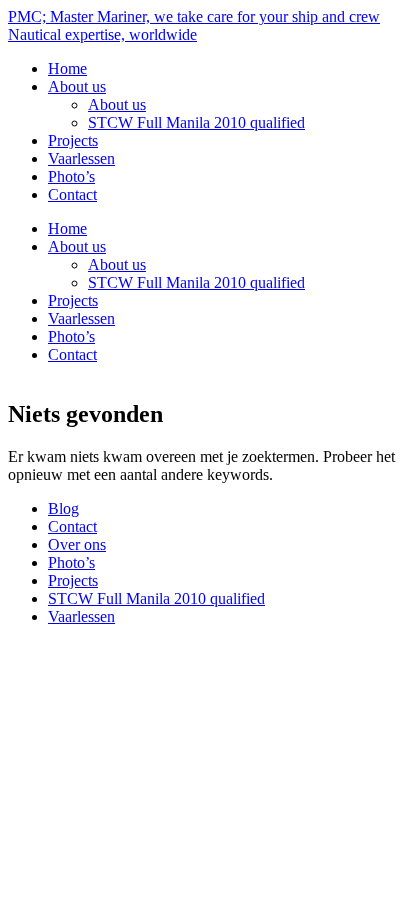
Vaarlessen (81, 158)
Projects (73, 140)
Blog (63, 508)
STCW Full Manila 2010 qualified (196, 122)
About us (77, 86)
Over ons (77, 544)
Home (67, 68)
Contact (72, 194)
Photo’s (71, 176)
